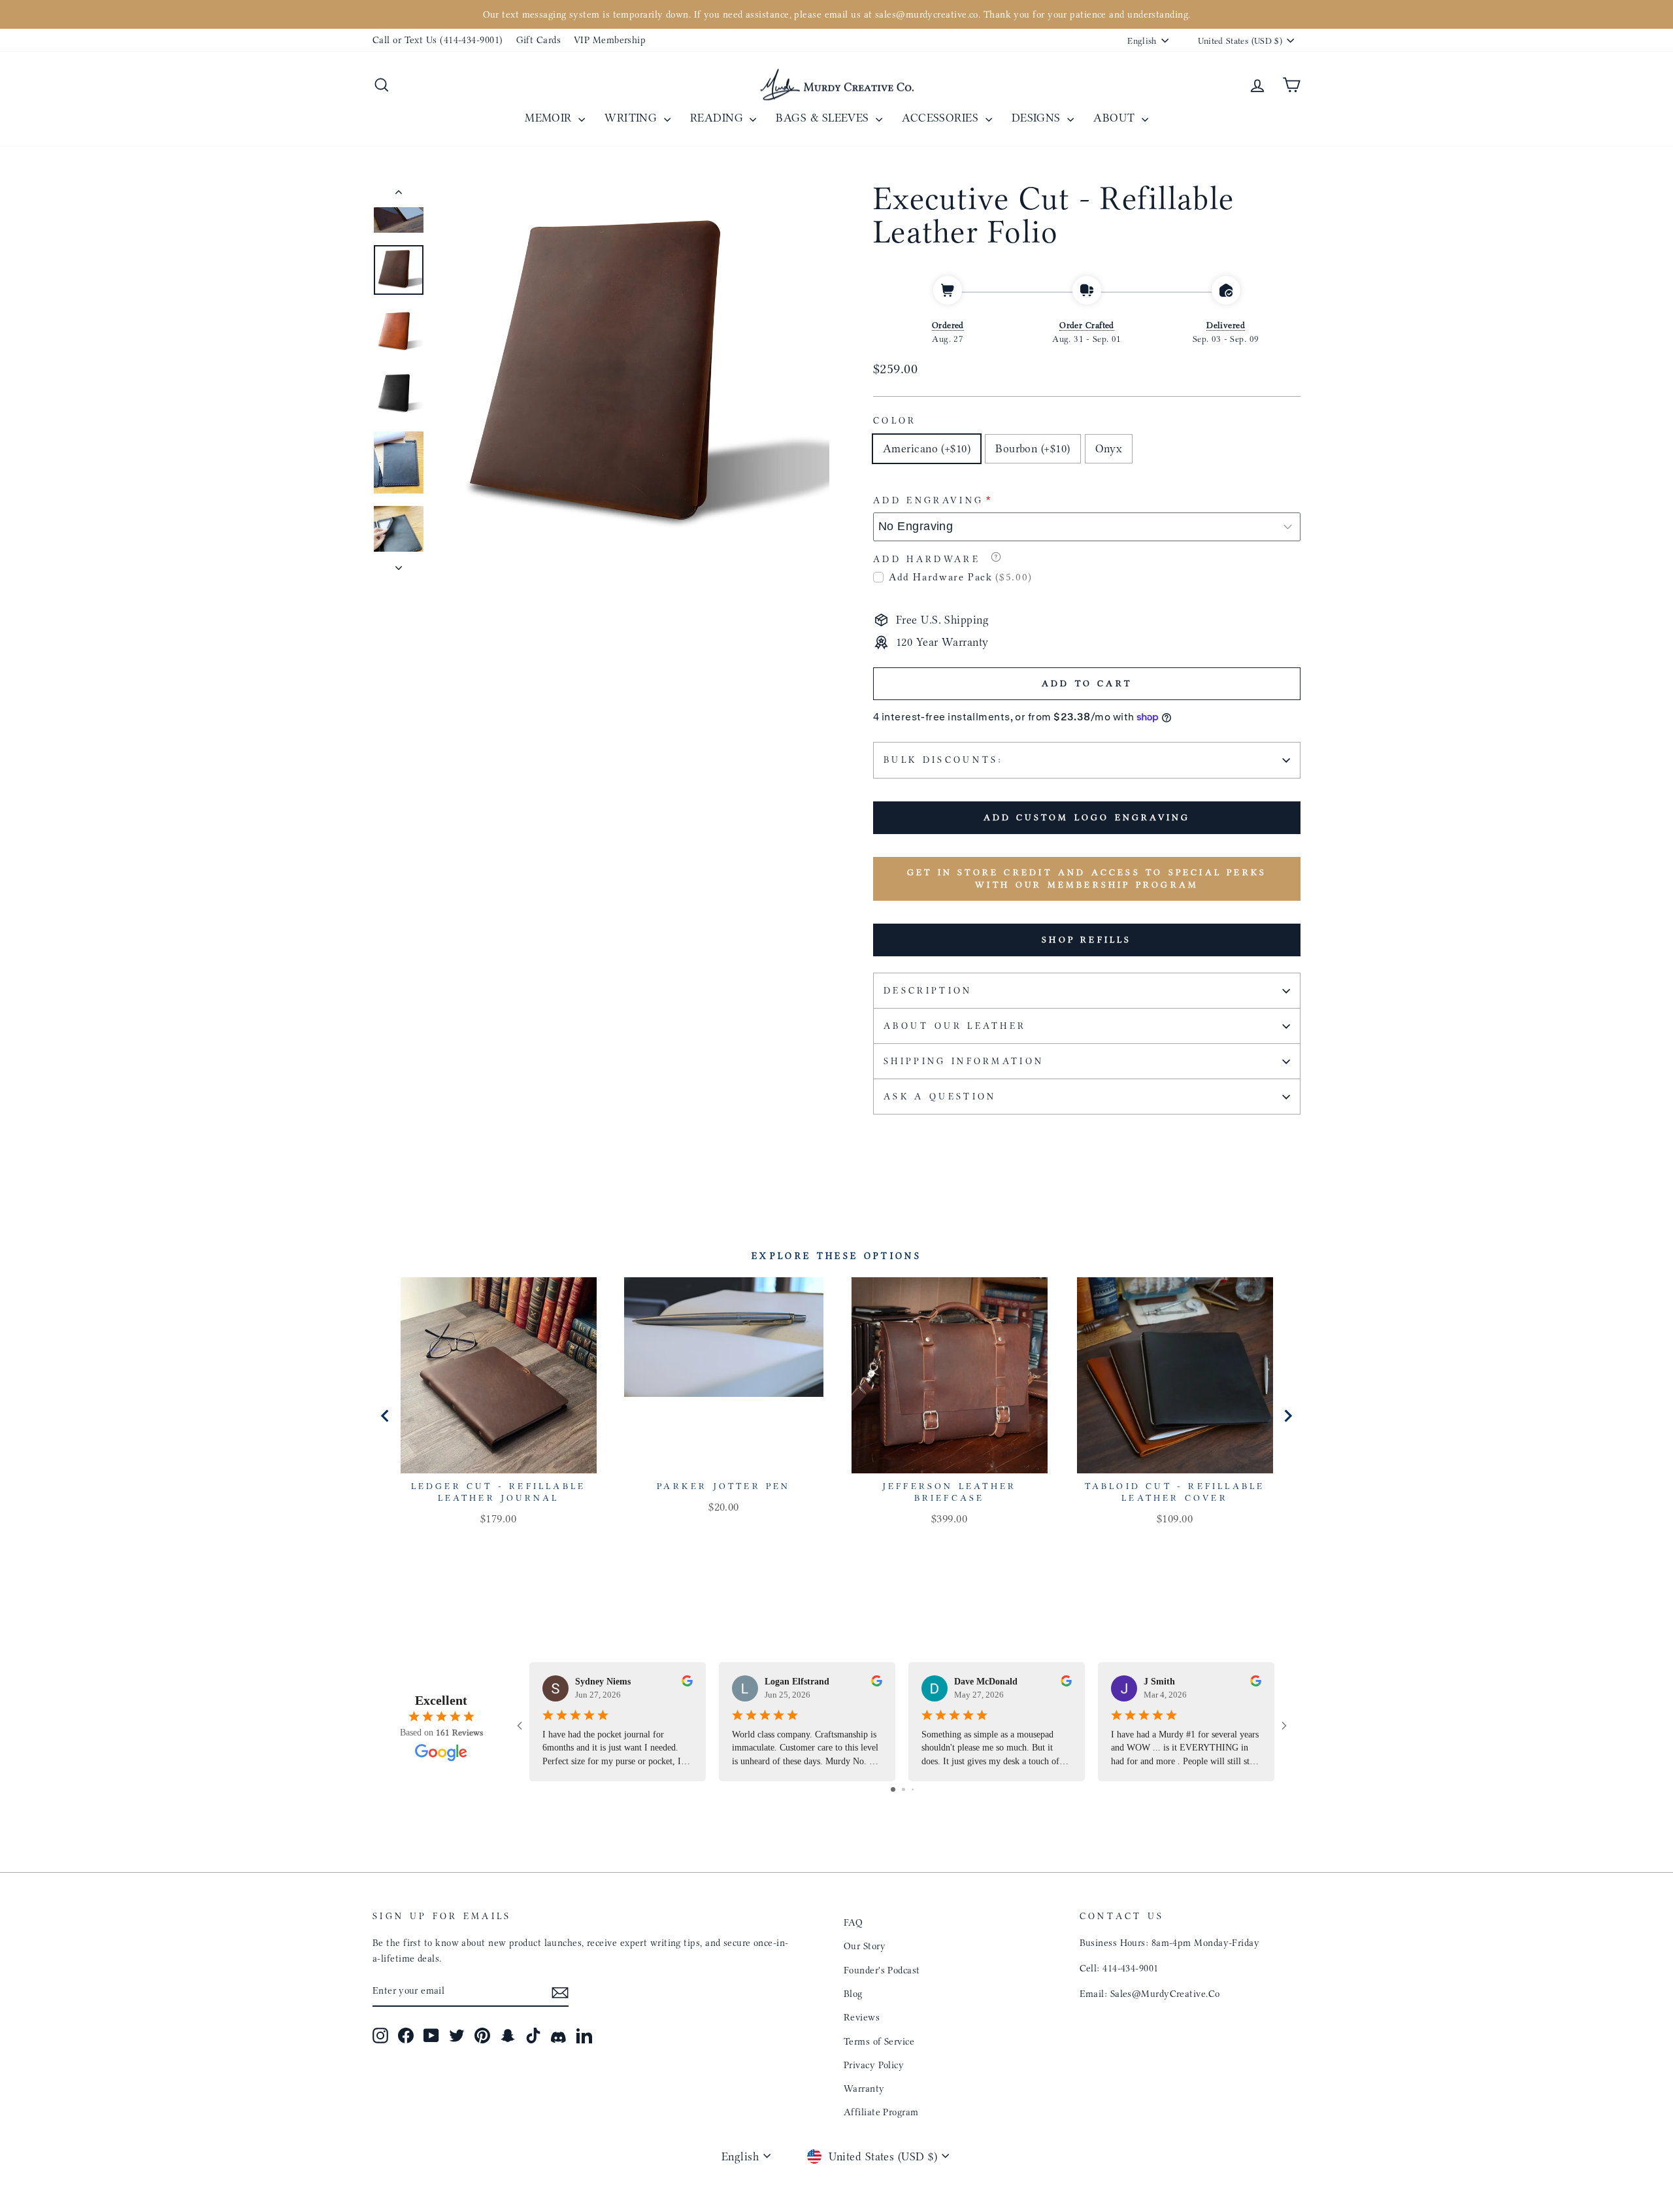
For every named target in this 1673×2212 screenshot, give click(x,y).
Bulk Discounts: (944, 760)
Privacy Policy (874, 2065)
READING (719, 118)
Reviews (862, 2017)
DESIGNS (1038, 118)
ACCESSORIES (942, 118)
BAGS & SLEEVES (824, 118)
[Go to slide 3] (913, 1789)
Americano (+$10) (927, 448)
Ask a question (940, 1097)
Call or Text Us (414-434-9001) (438, 40)
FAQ (853, 1922)
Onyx (1109, 448)
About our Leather (955, 1026)
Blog (853, 1994)
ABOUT (1116, 118)
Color (895, 421)
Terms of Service (879, 2041)
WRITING (633, 118)
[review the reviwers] (687, 1683)
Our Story (865, 1946)
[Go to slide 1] (893, 1789)
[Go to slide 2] (903, 1789)
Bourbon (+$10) (1033, 448)
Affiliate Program (881, 2112)
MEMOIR (550, 118)
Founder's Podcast (882, 1970)
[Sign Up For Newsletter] (560, 1991)
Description (928, 991)
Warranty (864, 2088)
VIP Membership (610, 40)
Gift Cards (539, 40)
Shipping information (964, 1061)
